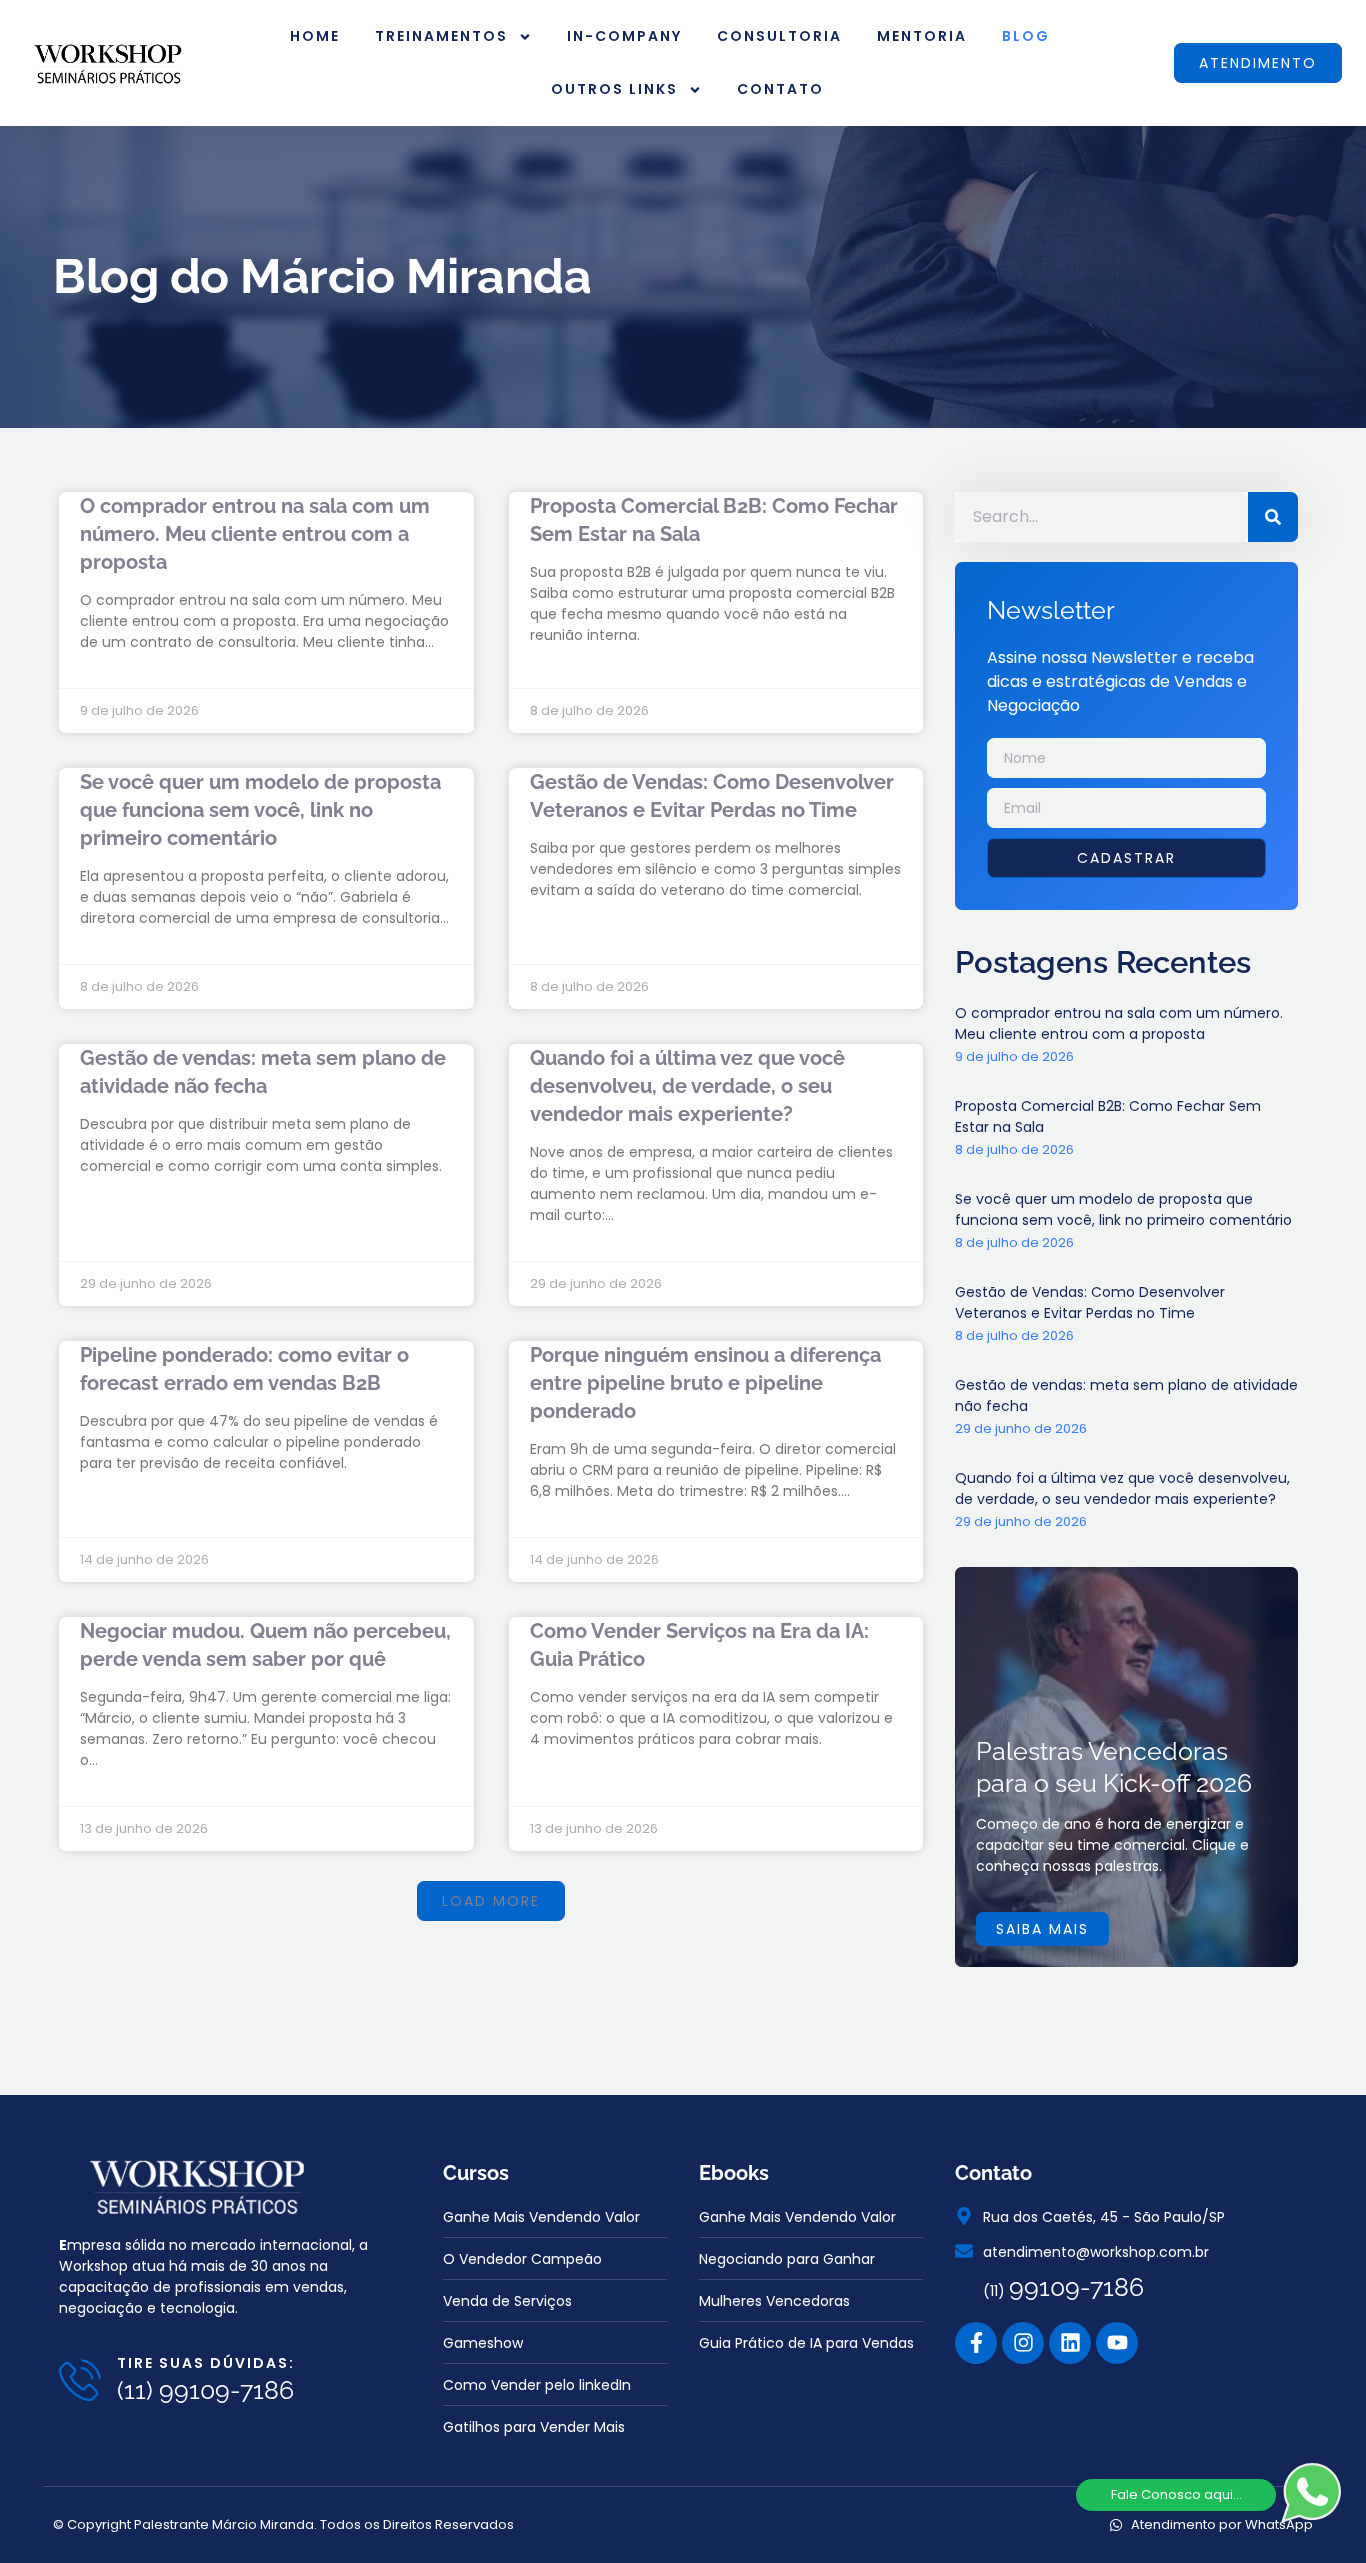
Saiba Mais (1042, 1929)
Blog (1026, 36)
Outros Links (614, 89)
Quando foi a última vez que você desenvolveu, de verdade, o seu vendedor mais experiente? (687, 1086)
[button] (491, 1901)
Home (315, 36)
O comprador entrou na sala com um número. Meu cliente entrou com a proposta (255, 534)
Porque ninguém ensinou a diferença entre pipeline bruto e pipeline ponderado (705, 1383)
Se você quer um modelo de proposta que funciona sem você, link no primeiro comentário (260, 810)
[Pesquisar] (1273, 517)
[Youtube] (1117, 2343)
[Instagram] (1023, 2343)
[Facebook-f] (976, 2343)
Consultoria (779, 36)
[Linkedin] (1070, 2343)
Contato (780, 89)
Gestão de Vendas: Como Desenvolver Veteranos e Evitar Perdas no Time (1090, 1302)
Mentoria (922, 36)
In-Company (624, 36)
